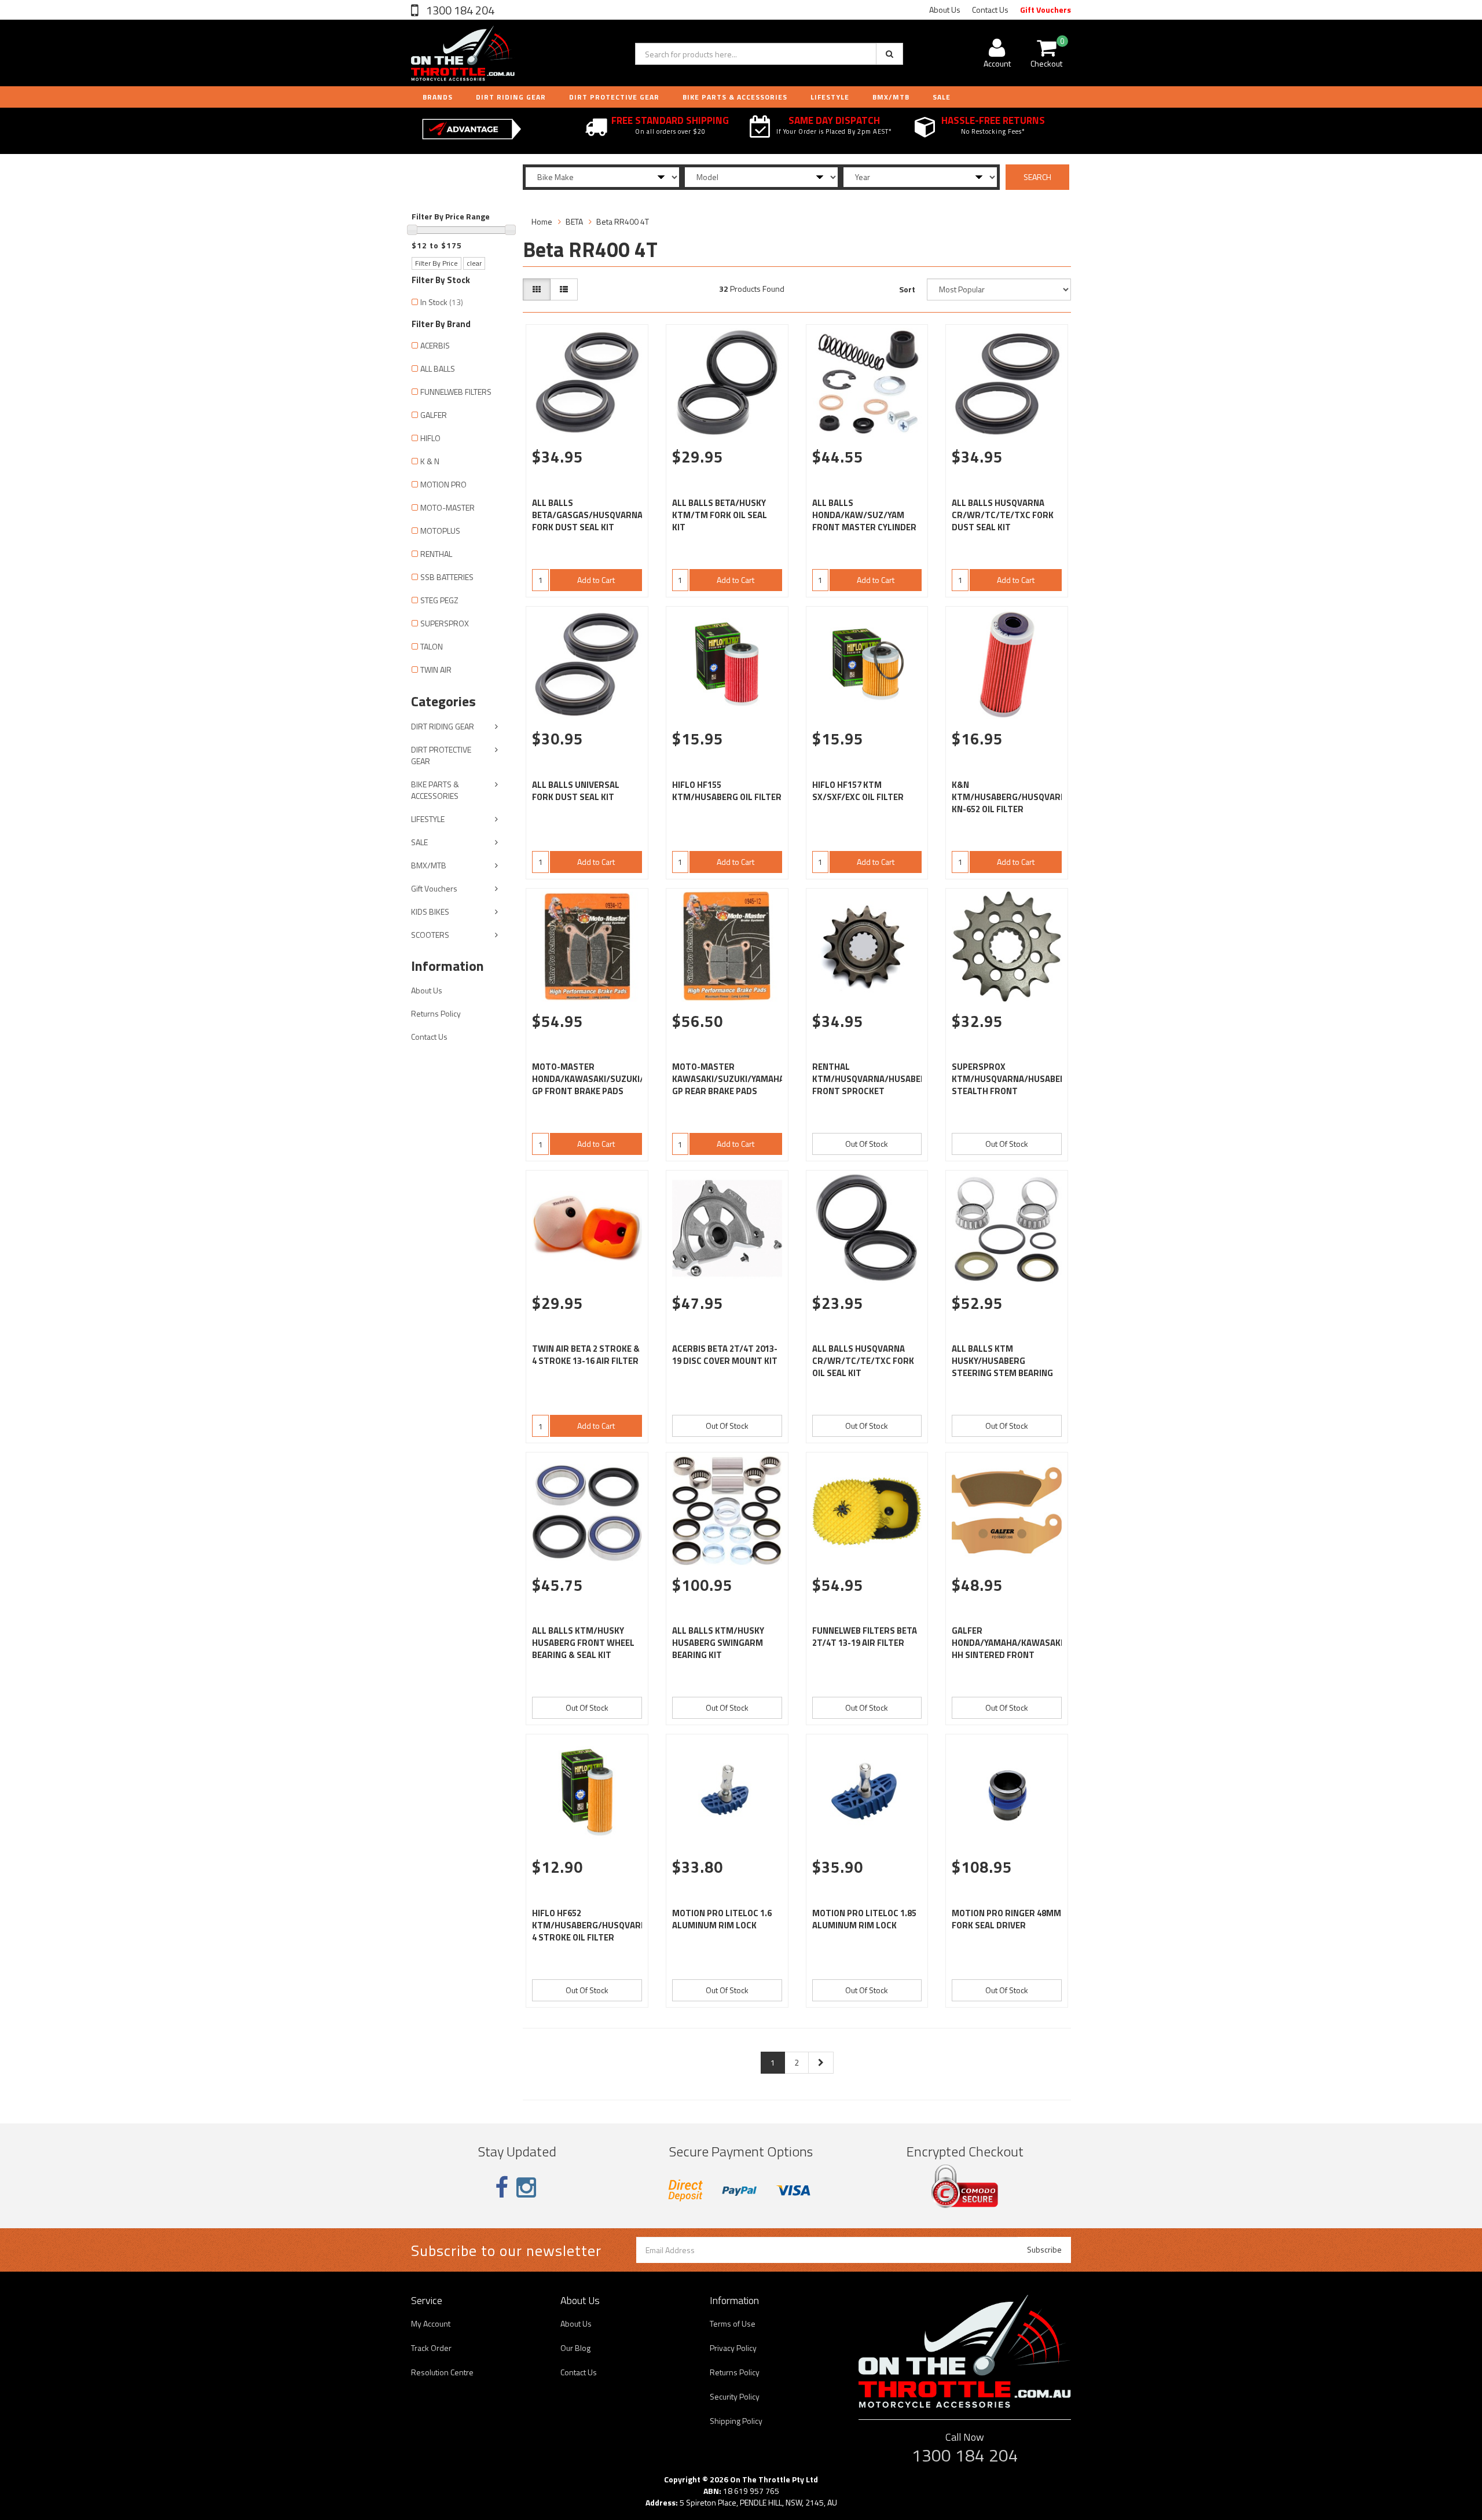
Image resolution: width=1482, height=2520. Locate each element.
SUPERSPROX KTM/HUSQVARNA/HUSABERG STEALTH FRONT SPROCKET (1012, 1085)
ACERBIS (435, 345)
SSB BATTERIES (447, 577)
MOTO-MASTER (447, 507)
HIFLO (430, 438)
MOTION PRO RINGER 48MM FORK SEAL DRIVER (1006, 1919)
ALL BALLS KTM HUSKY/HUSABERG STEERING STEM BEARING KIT (1002, 1367)
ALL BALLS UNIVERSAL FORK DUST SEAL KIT (576, 791)
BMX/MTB (891, 97)
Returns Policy (436, 1013)
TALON (432, 646)
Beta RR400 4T (623, 221)
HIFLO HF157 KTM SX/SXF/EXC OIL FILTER (858, 791)
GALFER (434, 415)
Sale (942, 97)
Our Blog (575, 2348)
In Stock (442, 302)
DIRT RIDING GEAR (511, 97)
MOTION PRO (443, 484)
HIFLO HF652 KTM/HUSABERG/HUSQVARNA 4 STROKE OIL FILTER (592, 1925)
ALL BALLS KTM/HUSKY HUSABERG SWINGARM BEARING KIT (718, 1643)
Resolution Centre (442, 2372)
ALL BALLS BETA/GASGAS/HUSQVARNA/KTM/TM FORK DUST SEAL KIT (607, 515)
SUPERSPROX (445, 623)
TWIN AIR (436, 670)
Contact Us (990, 10)
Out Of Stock (867, 1144)
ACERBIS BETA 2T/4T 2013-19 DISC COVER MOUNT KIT (725, 1355)
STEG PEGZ (439, 600)
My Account (431, 2323)
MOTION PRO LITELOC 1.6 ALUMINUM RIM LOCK (722, 1919)
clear (474, 263)
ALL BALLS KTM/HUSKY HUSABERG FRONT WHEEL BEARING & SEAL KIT (583, 1643)
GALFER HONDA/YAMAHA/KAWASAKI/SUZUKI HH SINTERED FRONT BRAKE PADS (1024, 1649)
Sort (907, 289)
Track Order (431, 2348)
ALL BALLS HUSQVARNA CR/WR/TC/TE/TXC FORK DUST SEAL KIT (1003, 515)
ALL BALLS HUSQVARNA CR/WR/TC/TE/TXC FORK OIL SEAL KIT (863, 1361)
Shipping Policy (736, 2421)
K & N (430, 461)
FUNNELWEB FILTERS (456, 392)
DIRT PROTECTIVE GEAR (614, 97)
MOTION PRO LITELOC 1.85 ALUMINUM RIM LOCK (864, 1919)
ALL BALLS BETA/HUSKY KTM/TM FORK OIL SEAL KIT (720, 515)
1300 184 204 (459, 10)
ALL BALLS (438, 368)
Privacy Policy (733, 2348)
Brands (438, 97)
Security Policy (735, 2396)
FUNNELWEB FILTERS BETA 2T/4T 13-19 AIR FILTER (865, 1637)
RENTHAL (436, 554)
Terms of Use (733, 2323)
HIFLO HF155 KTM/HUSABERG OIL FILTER (727, 791)
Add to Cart (596, 580)
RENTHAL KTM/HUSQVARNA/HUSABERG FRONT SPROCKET (872, 1079)
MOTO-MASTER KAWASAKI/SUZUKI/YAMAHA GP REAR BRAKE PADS (728, 1079)
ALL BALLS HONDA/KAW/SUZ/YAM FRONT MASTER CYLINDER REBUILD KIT (864, 521)
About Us (945, 10)
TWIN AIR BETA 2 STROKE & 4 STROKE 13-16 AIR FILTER (586, 1355)
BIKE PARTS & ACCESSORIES (735, 97)
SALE (419, 842)
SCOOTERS (430, 935)
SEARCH (1037, 177)
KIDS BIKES (430, 911)
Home (542, 221)
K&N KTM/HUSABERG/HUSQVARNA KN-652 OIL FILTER (1012, 797)
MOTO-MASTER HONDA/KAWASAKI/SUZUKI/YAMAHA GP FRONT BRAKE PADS (604, 1079)
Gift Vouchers (1046, 10)
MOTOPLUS (440, 531)
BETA (574, 221)
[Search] (889, 54)
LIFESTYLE (830, 97)
